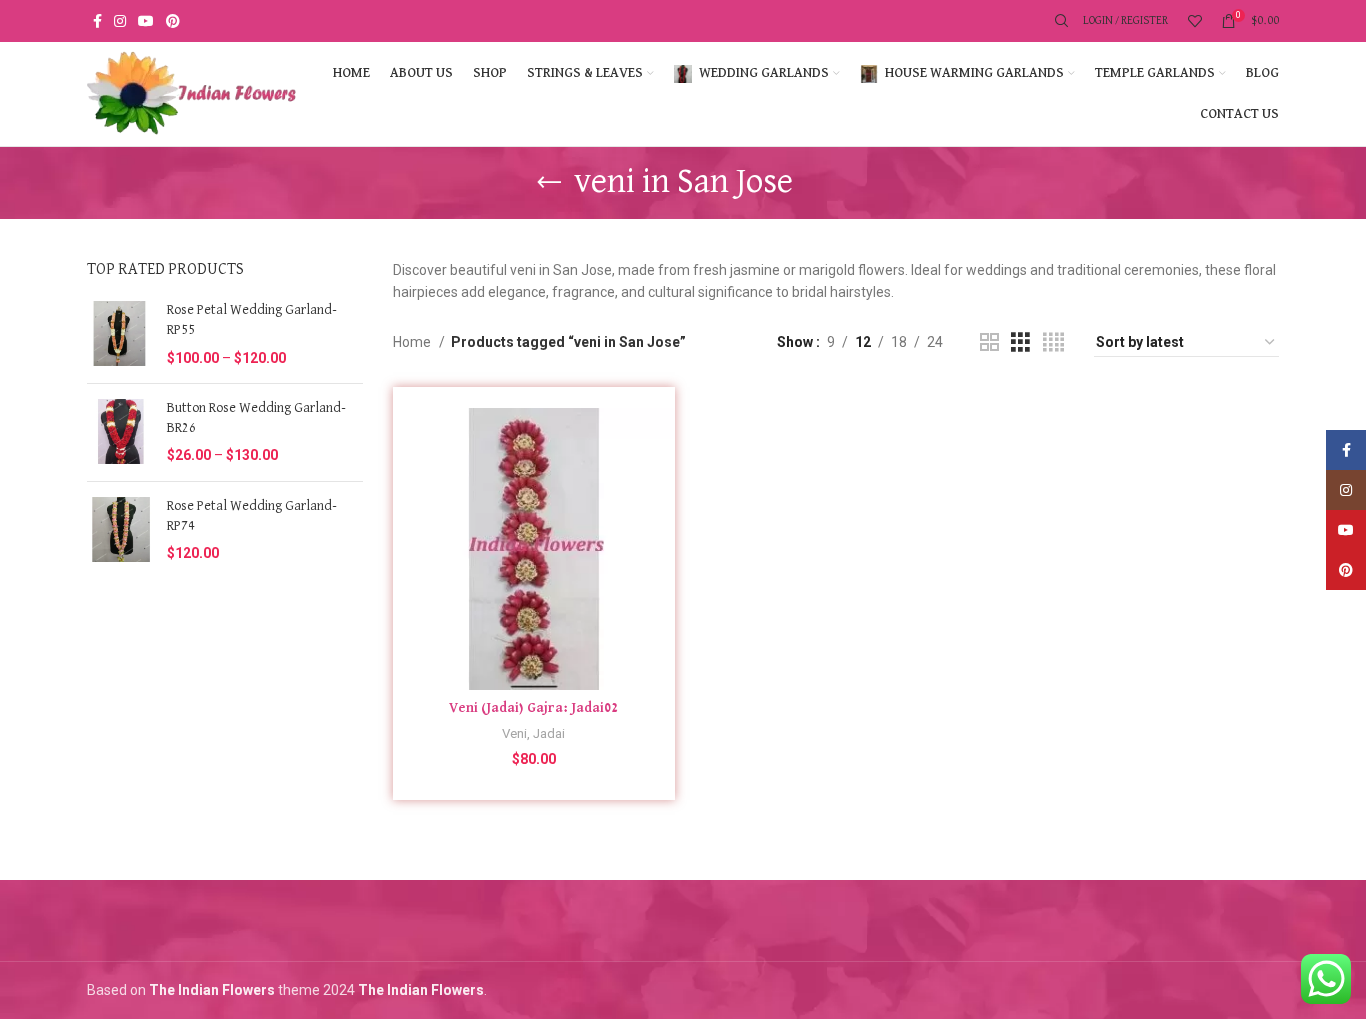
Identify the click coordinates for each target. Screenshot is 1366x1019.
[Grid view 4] (1053, 342)
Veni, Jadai (533, 733)
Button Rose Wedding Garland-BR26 (256, 418)
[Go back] (549, 183)
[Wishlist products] (1195, 21)
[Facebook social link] (97, 21)
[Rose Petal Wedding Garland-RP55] (119, 334)
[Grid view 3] (1020, 342)
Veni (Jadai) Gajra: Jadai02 (533, 708)
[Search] (1059, 21)
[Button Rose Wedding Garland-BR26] (119, 432)
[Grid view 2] (989, 342)
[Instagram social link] (120, 21)
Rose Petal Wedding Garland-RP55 (252, 320)
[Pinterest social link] (173, 21)
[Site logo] (192, 93)
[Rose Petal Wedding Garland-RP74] (119, 530)
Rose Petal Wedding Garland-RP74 (252, 516)
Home (413, 342)
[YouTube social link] (146, 21)
